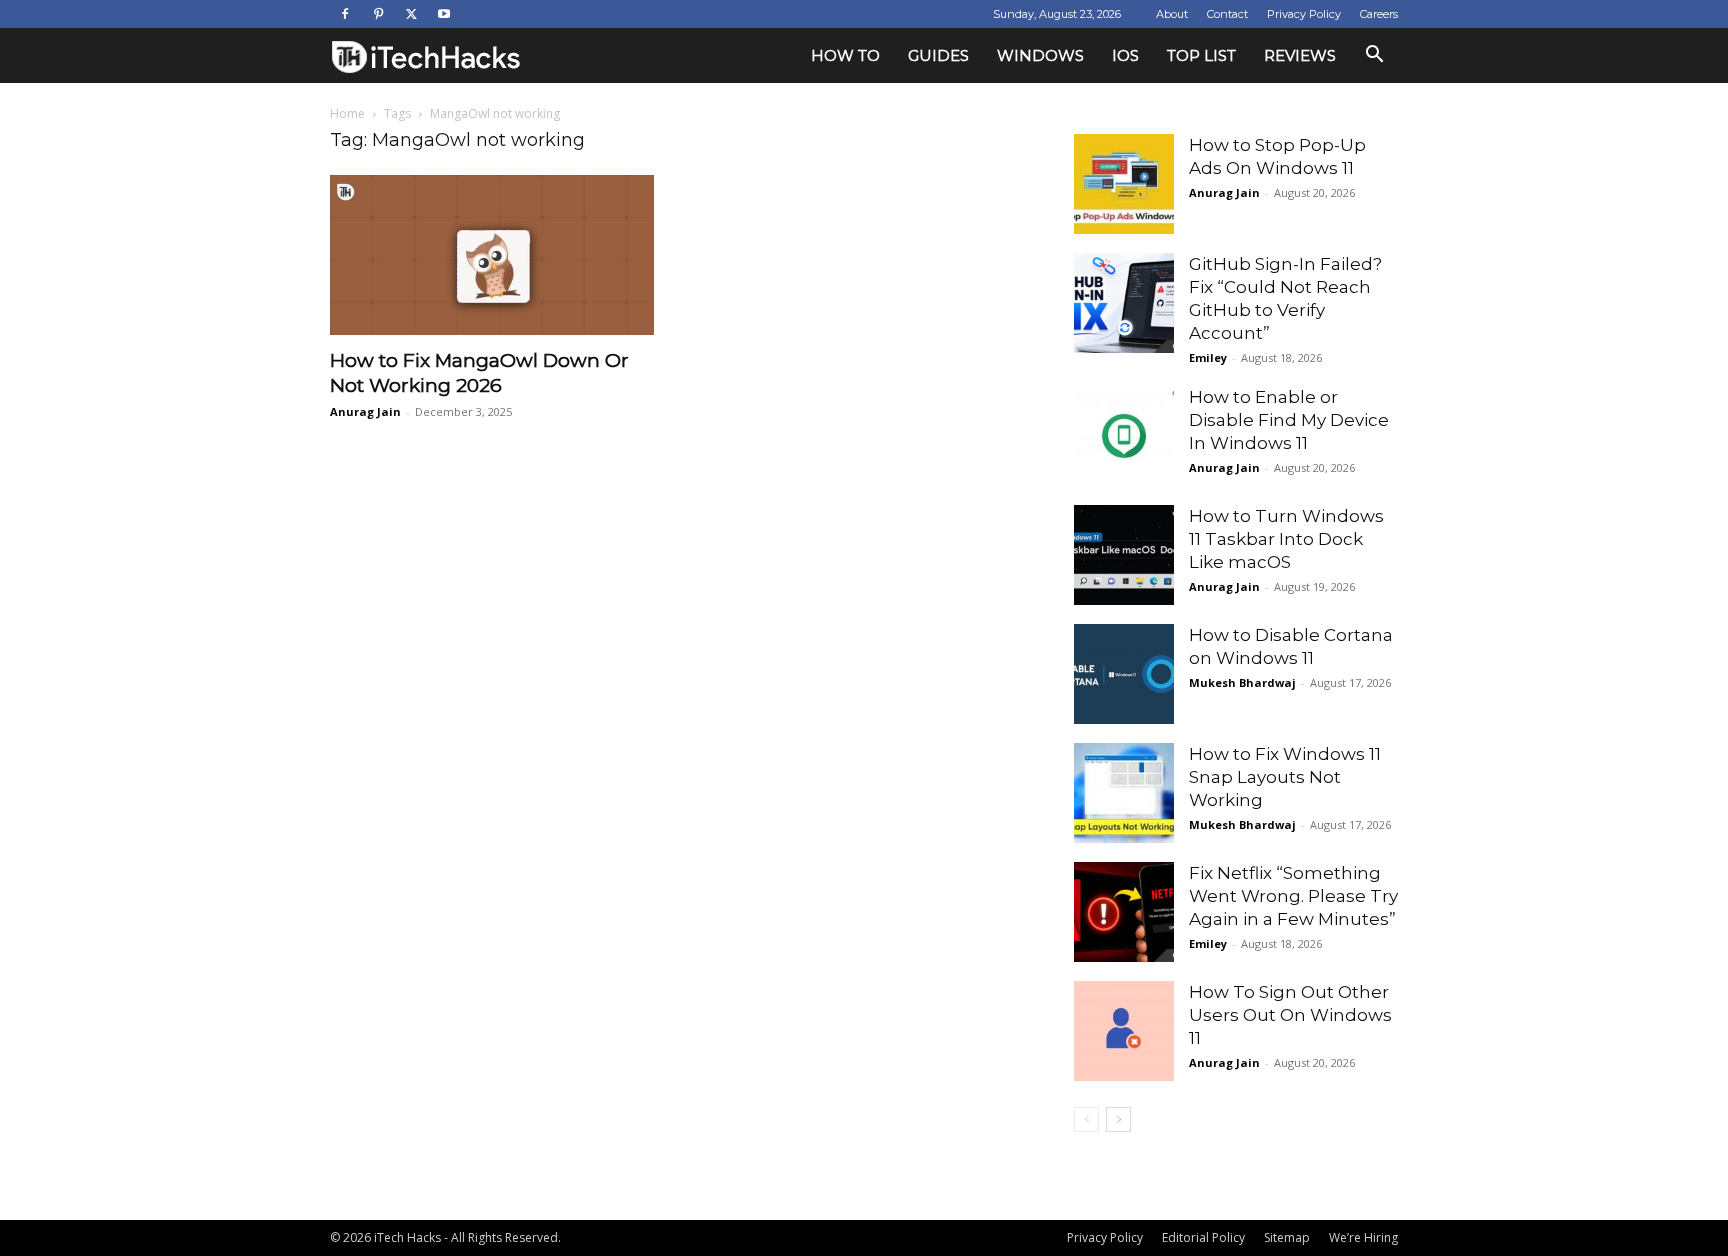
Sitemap (1287, 1237)
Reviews (1300, 55)
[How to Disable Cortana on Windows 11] (1124, 674)
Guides (938, 55)
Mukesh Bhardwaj (1242, 682)
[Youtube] (444, 14)
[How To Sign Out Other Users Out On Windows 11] (1124, 1031)
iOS (1125, 55)
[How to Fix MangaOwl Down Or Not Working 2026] (492, 255)
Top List (1201, 55)
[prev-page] (1086, 1119)
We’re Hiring (1363, 1237)
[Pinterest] (378, 14)
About (1172, 14)
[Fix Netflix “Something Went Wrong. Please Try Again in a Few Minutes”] (1124, 912)
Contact (1227, 14)
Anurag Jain (365, 411)
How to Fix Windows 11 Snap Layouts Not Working (1285, 777)
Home (347, 113)
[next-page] (1118, 1119)
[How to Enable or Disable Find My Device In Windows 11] (1124, 436)
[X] (411, 14)
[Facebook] (345, 14)
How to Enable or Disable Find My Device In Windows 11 (1289, 420)
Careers (1379, 14)
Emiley (1208, 357)
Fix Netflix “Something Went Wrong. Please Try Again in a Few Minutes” (1293, 896)
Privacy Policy (1304, 14)
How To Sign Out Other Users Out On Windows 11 (1290, 1015)
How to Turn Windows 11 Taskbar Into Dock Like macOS (1286, 539)
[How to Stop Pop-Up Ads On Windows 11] (1124, 184)
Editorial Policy (1203, 1237)
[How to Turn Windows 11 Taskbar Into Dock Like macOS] (1124, 555)
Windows (1040, 55)
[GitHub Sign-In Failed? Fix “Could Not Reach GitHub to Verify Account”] (1124, 303)
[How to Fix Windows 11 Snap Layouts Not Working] (1124, 793)
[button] (1374, 56)
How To (845, 55)
